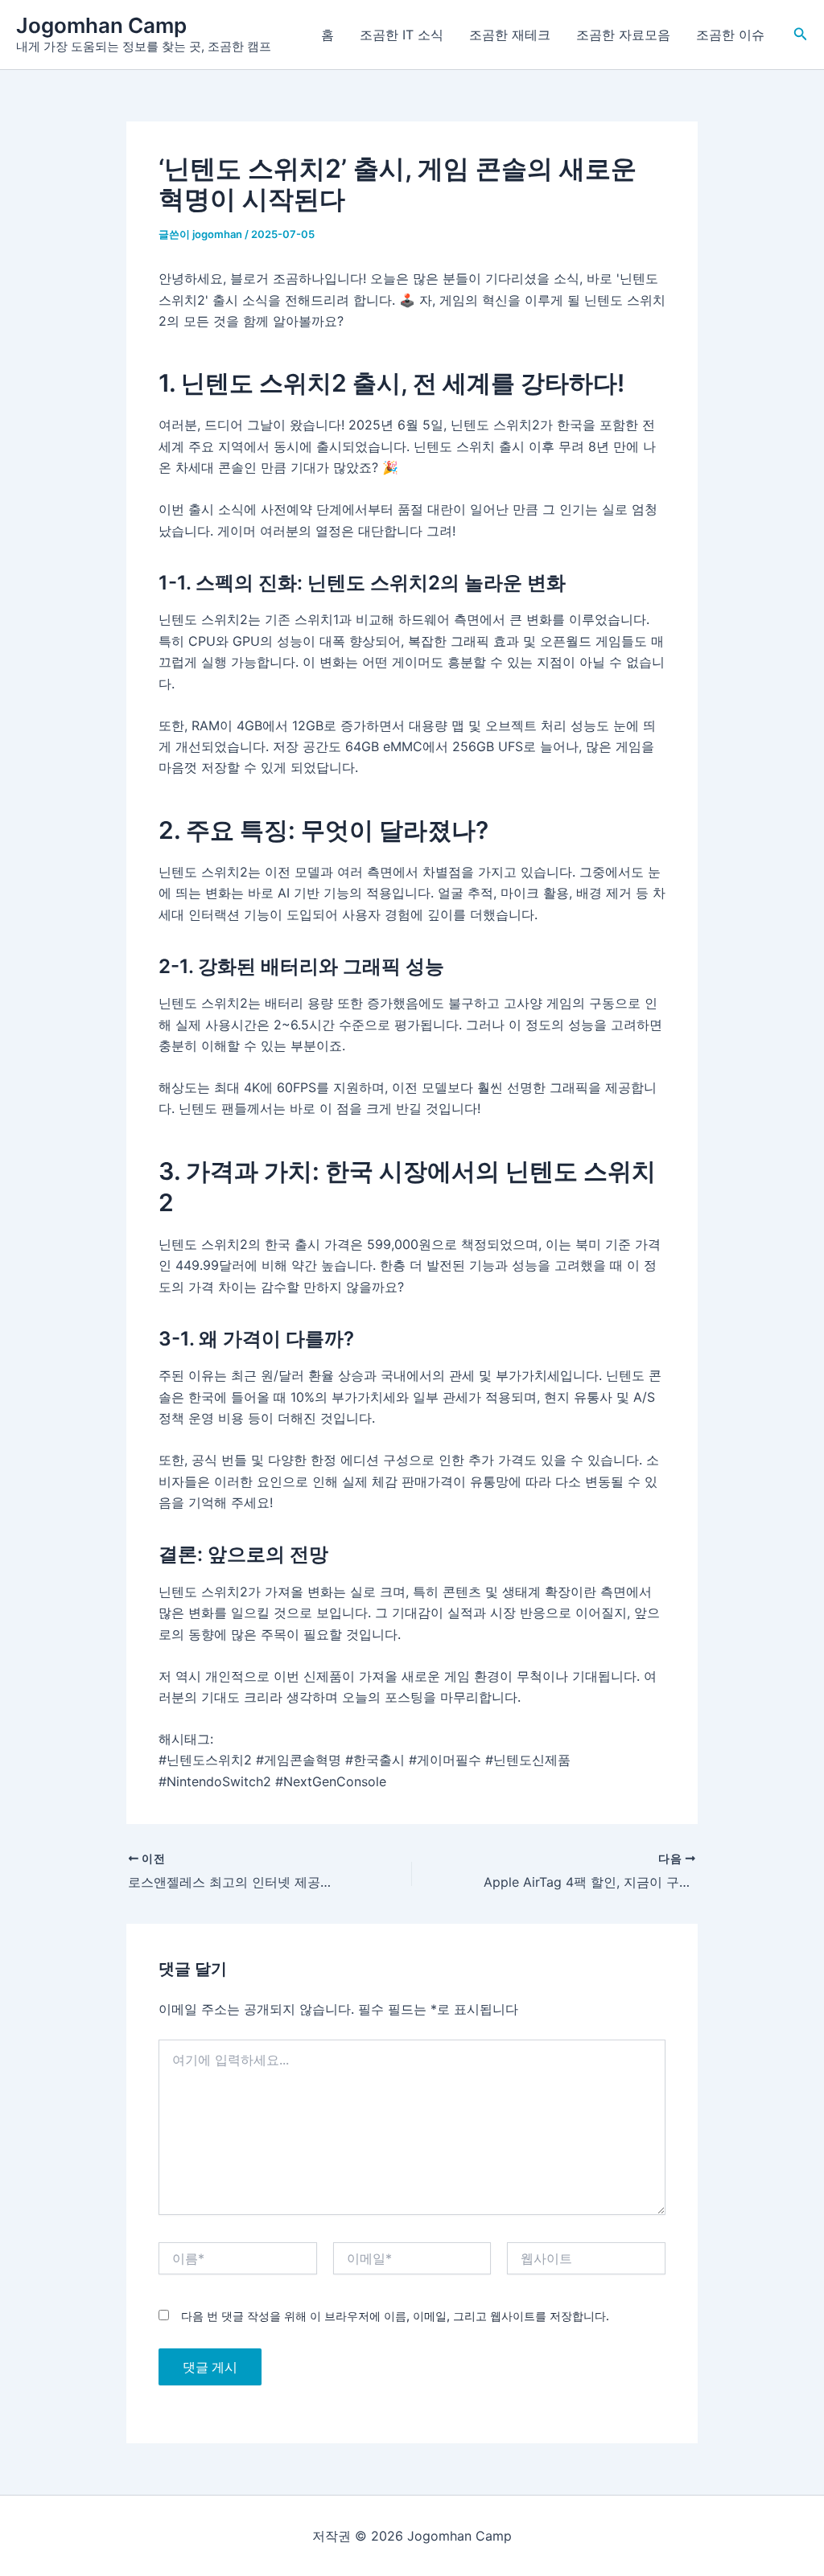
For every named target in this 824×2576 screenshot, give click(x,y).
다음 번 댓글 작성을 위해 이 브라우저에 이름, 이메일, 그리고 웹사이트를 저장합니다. (395, 2316)
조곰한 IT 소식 (402, 35)
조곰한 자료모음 (623, 35)
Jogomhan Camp (101, 25)
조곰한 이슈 (730, 35)
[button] (801, 34)
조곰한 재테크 (510, 35)
